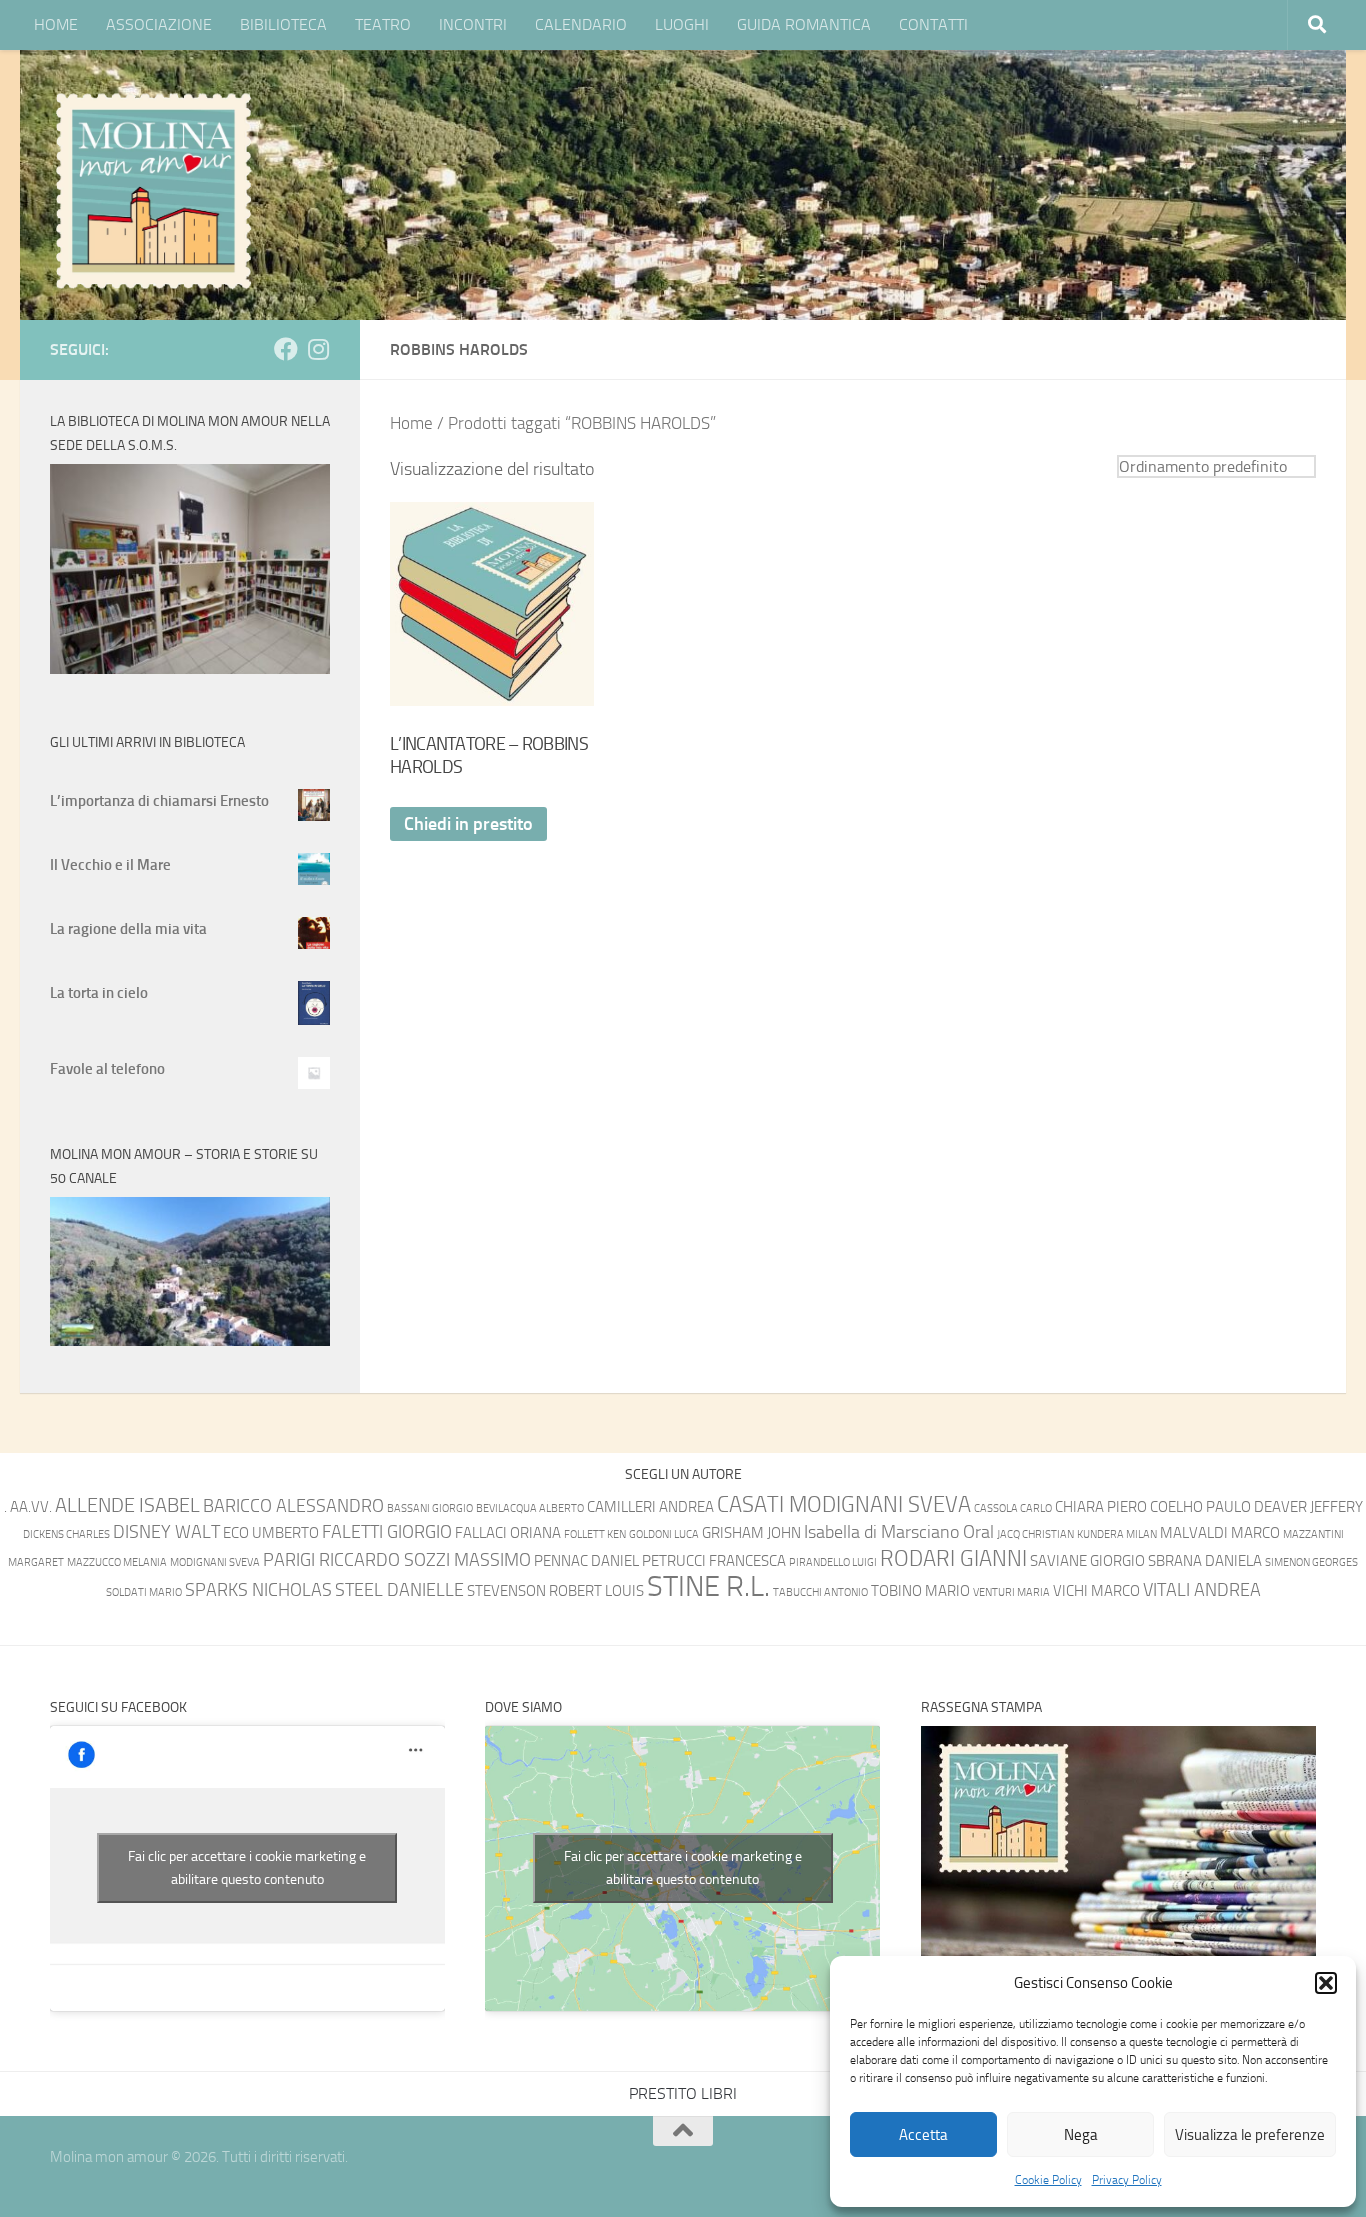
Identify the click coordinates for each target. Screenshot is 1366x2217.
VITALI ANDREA (1202, 1590)
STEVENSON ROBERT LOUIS (555, 1591)
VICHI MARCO (1096, 1591)
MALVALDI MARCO (1220, 1533)
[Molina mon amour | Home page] (153, 190)
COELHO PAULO (1200, 1507)
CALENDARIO (581, 24)
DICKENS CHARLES (66, 1534)
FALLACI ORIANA (508, 1533)
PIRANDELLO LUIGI (833, 1562)
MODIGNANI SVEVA (215, 1562)
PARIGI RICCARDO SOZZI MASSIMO (397, 1560)
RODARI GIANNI (953, 1558)
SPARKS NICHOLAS (258, 1590)
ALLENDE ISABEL (127, 1505)
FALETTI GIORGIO (387, 1532)
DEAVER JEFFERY (1308, 1507)
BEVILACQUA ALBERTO (530, 1508)
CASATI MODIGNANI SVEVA (844, 1504)
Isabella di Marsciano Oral (899, 1532)
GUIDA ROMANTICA (804, 24)
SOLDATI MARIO (144, 1592)
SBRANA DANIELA (1205, 1561)
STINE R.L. (708, 1586)
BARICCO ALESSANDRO (293, 1506)
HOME (56, 24)
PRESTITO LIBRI (683, 2093)
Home (411, 423)
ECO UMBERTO (271, 1533)
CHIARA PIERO (1101, 1507)
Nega (1081, 2135)
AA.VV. (31, 1507)
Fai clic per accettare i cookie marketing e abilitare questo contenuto (247, 1868)
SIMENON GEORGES (1311, 1562)
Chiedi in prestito (468, 824)
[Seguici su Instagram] (318, 349)
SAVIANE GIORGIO (1087, 1561)
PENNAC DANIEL (586, 1561)
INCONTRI (473, 24)
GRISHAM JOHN (751, 1533)
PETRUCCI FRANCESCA (714, 1561)
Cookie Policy (1048, 2180)
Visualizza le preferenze (1250, 2135)
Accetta (923, 2135)
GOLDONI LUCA (664, 1534)
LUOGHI (682, 24)
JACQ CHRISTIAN (1035, 1534)
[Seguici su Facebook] (286, 349)
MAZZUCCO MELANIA (117, 1562)
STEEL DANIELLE (399, 1590)
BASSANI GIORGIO (430, 1508)
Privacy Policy (1127, 2180)
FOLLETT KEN (595, 1534)
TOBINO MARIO (920, 1591)
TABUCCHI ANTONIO (820, 1592)
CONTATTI (933, 24)
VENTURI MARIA (1011, 1592)
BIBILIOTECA (283, 24)
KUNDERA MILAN (1117, 1534)
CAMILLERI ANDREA (650, 1507)
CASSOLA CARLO (1013, 1508)
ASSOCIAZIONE (159, 24)
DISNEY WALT (166, 1532)
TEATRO (383, 24)
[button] (1326, 1983)
